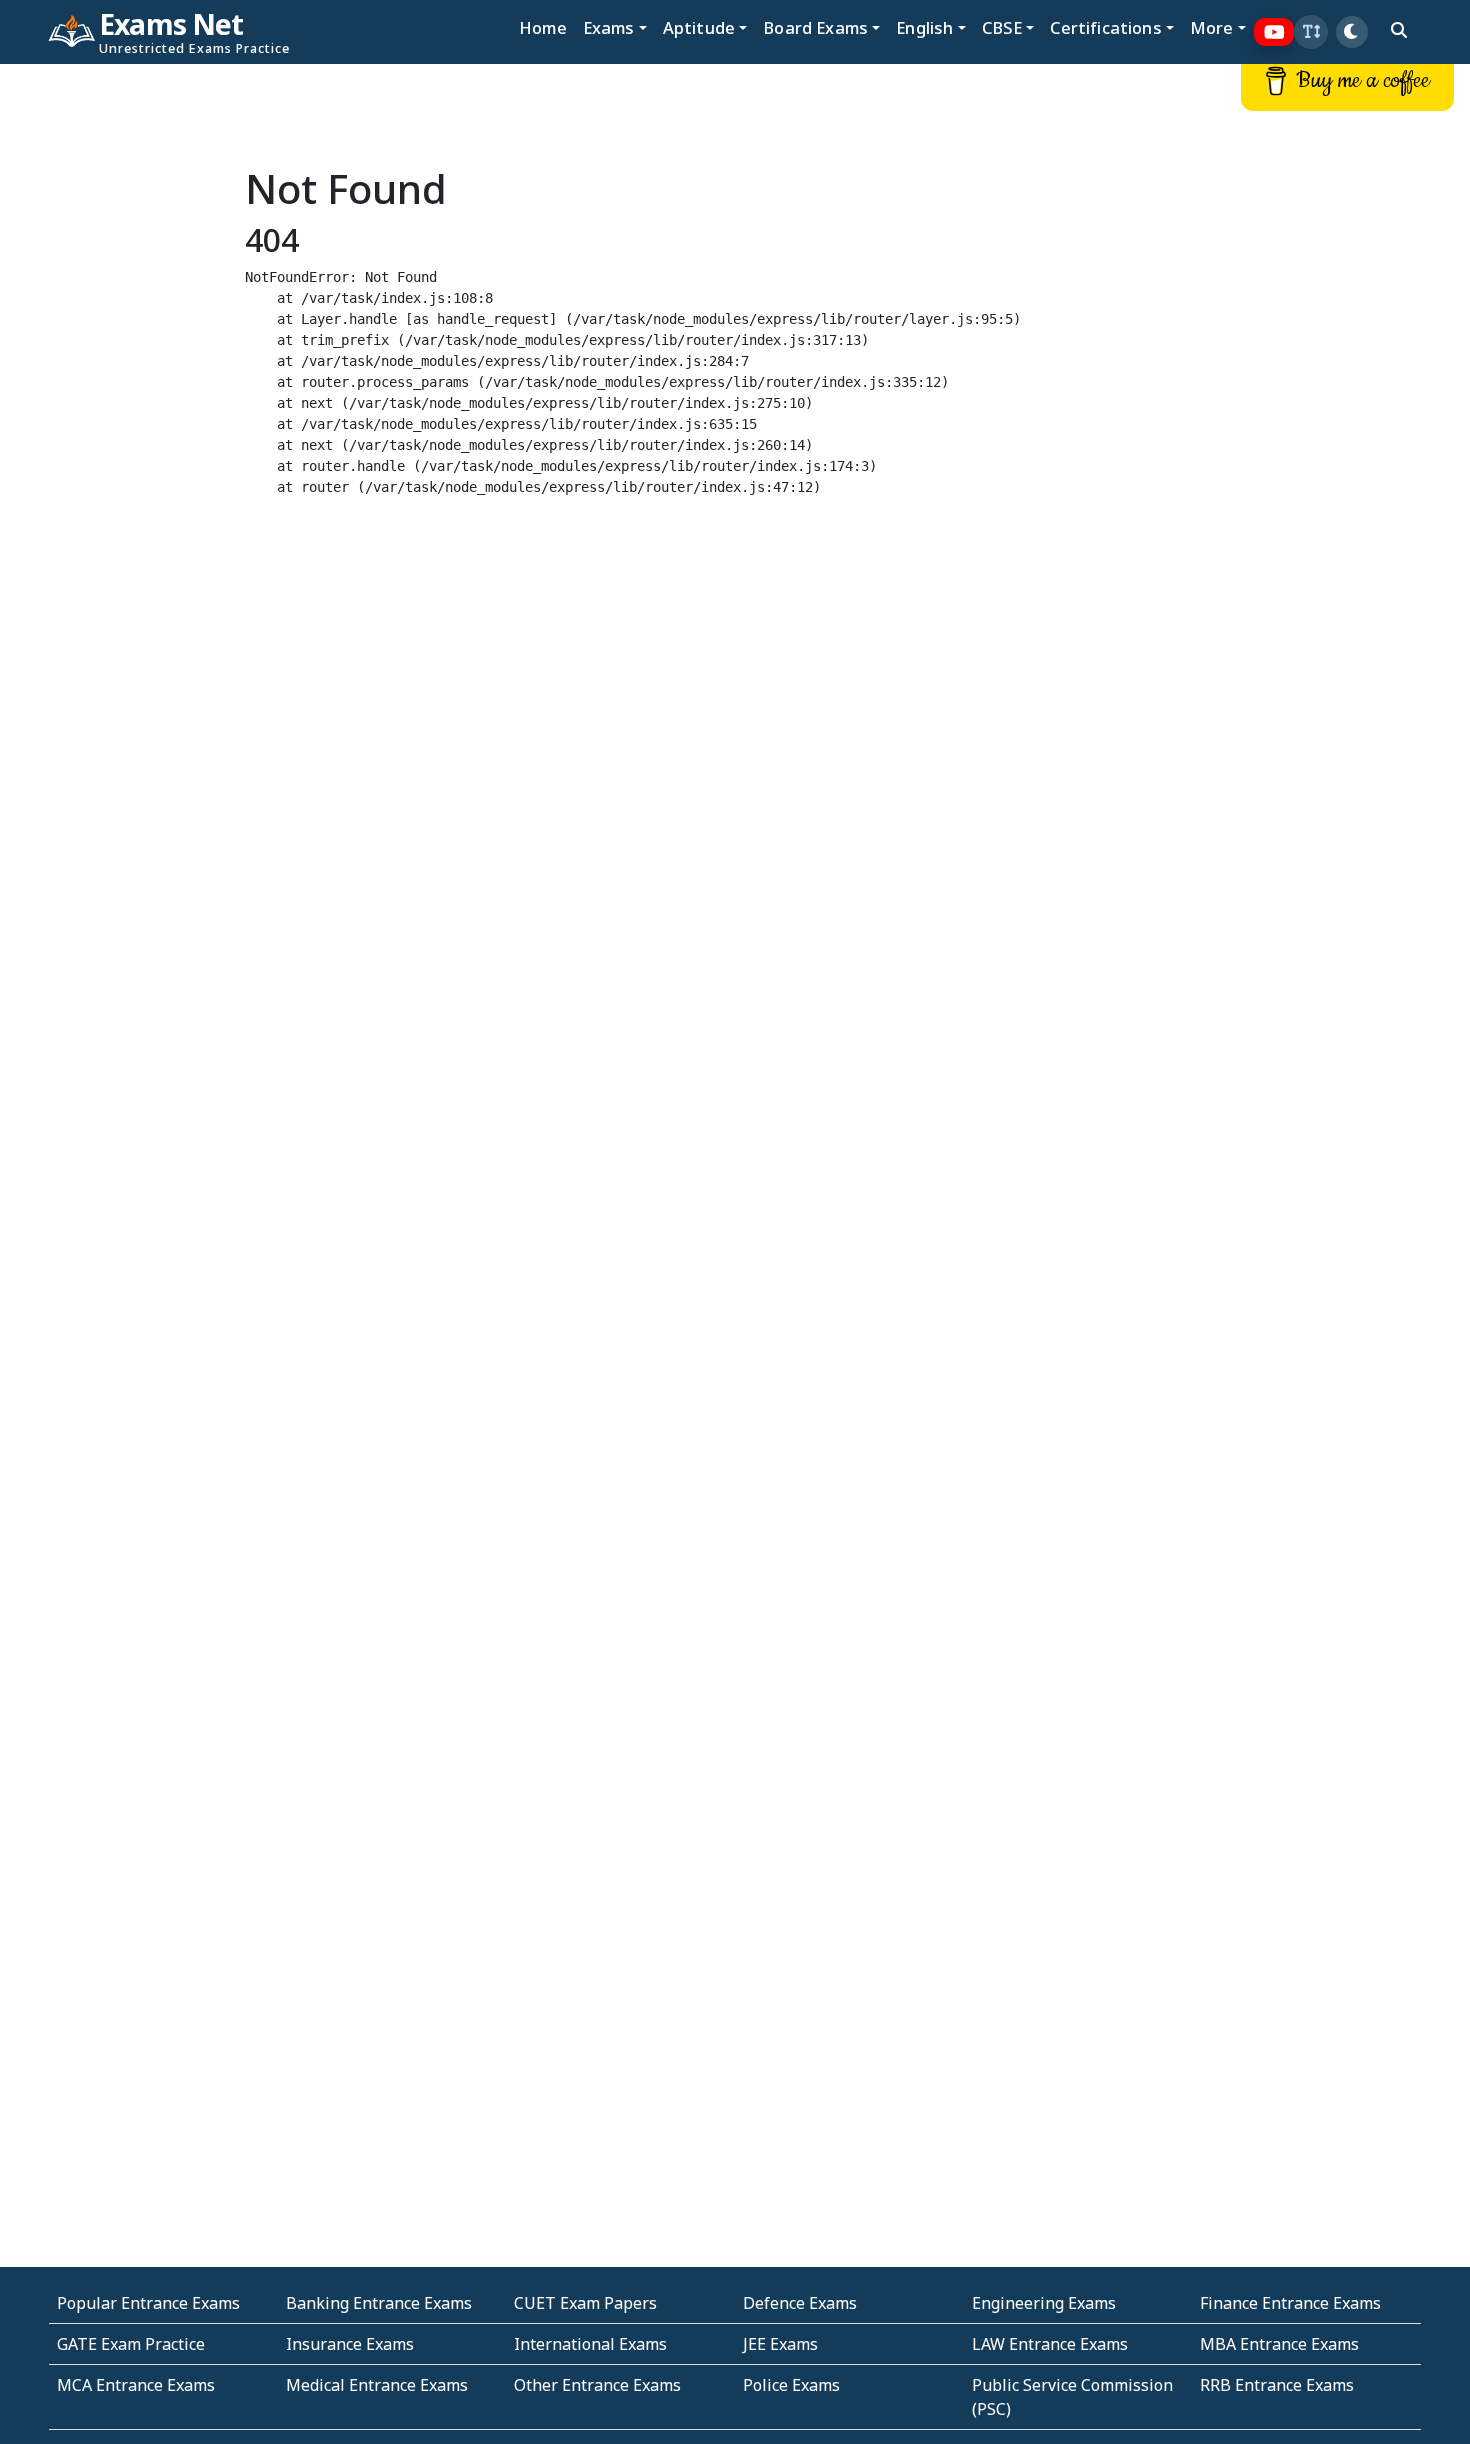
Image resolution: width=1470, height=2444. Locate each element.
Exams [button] (609, 27)
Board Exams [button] (815, 27)
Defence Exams (800, 2303)
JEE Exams (780, 2344)
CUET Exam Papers (585, 2303)
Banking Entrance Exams (379, 2303)
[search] (1399, 30)
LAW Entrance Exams (1050, 2344)
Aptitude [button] (699, 27)
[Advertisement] (123, 367)
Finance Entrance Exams (1290, 2303)
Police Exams (791, 2385)
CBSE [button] (1002, 27)
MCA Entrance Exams (136, 2385)
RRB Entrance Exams (1277, 2385)
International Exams (590, 2344)
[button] (1311, 32)
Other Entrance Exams (597, 2385)
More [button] (1212, 27)
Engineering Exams (1044, 2303)
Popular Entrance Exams (148, 2303)
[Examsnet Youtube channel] (1274, 32)
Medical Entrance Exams (377, 2385)
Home (543, 27)
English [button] (924, 27)
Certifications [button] (1105, 27)
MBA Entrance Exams (1279, 2344)
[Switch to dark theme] (1352, 32)
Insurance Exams (350, 2344)
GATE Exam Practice (131, 2344)
